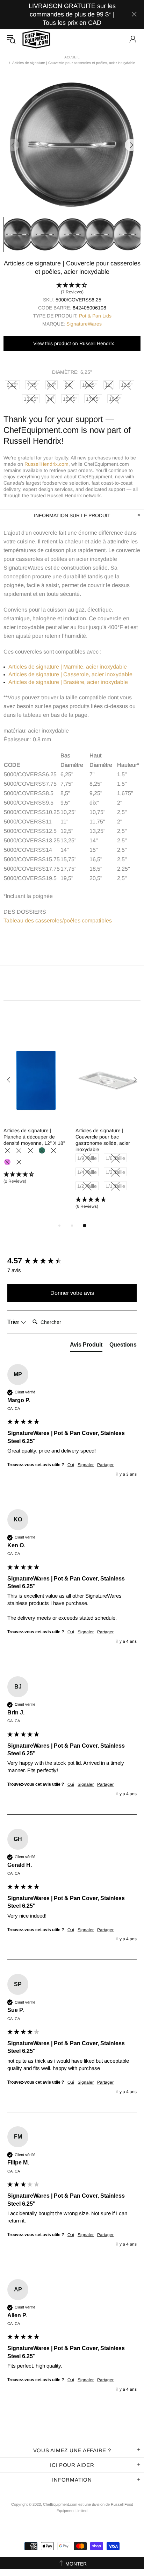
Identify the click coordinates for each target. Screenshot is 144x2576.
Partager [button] (105, 1465)
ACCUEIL (72, 57)
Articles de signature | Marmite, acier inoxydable (68, 667)
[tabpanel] (36, 1113)
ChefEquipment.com (36, 39)
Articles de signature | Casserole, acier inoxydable (70, 674)
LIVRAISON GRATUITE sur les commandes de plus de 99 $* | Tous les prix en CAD (72, 14)
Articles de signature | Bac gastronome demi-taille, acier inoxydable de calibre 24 (36, 1137)
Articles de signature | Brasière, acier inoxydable (68, 682)
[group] (72, 1261)
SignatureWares (84, 324)
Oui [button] (71, 1465)
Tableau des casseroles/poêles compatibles (58, 920)
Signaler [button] (86, 1465)
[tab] (86, 1346)
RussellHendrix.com (46, 464)
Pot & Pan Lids (95, 316)
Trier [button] (14, 1322)
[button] (72, 289)
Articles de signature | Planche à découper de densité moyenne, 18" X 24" (106, 1137)
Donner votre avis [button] (72, 1293)
